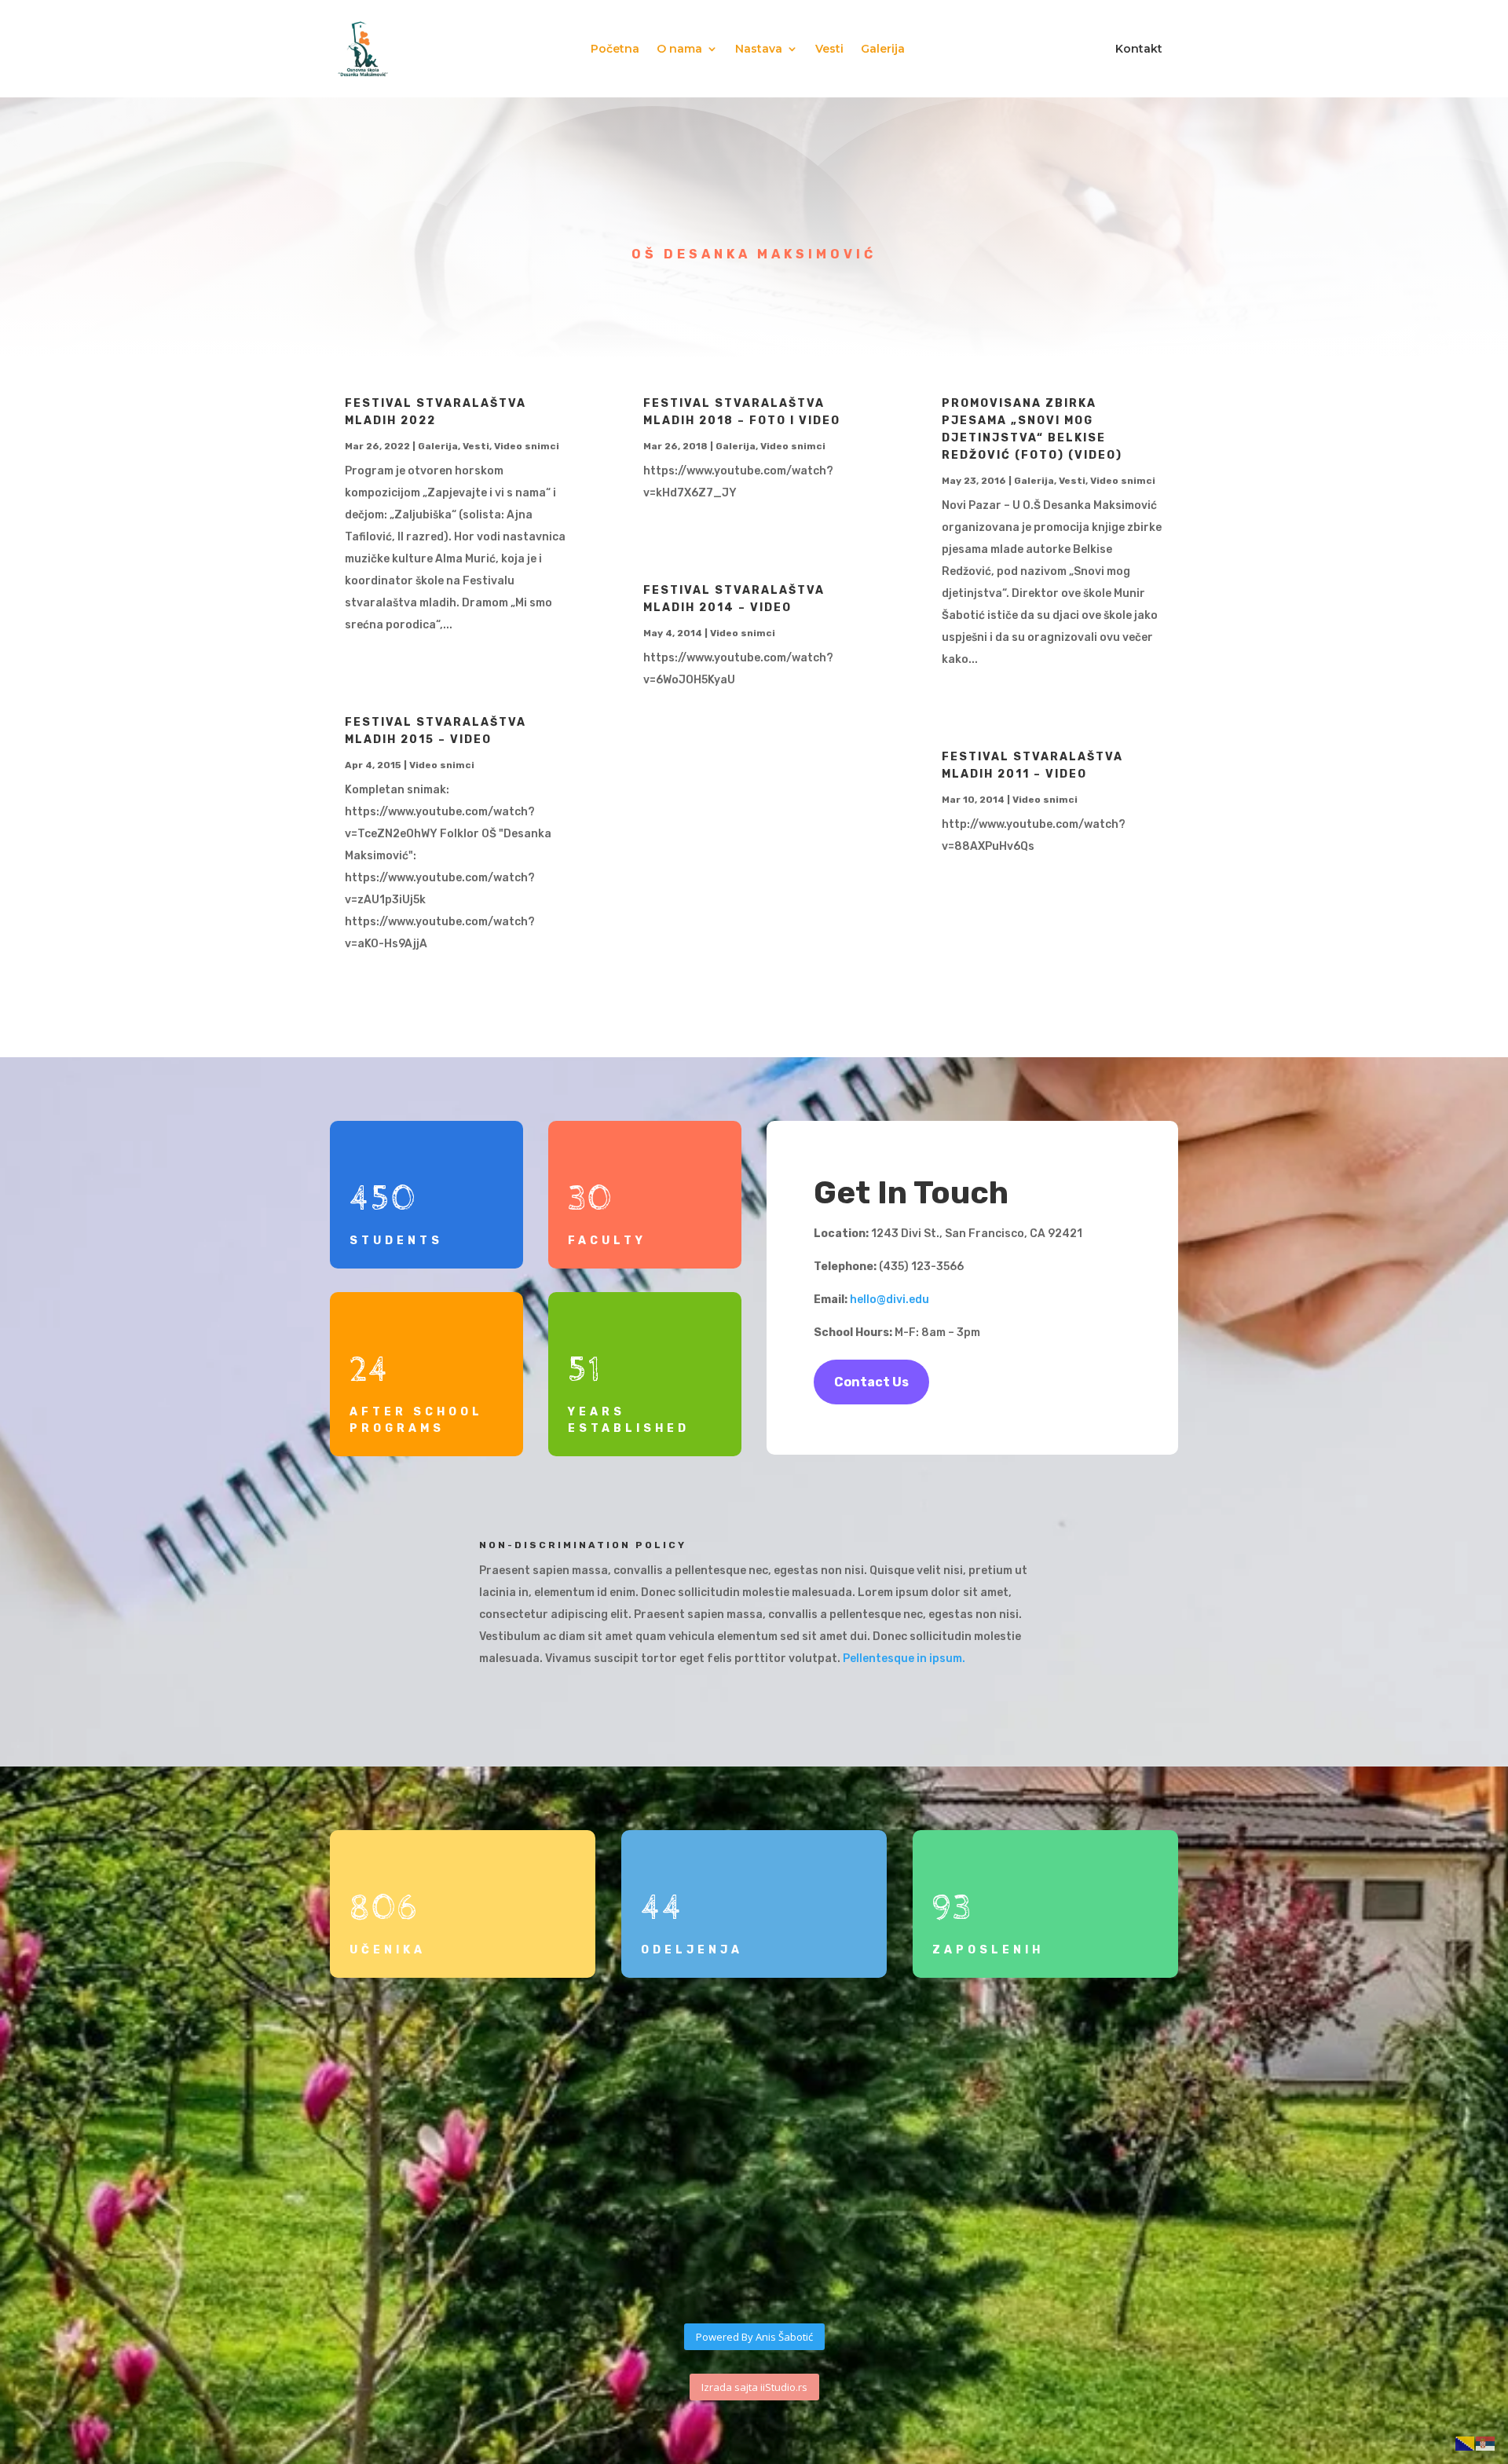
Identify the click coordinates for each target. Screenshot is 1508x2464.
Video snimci (527, 446)
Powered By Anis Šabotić (754, 2337)
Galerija (883, 49)
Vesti (829, 49)
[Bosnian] (1466, 2442)
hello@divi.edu (889, 1300)
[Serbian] (1486, 2442)
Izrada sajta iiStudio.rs (754, 2387)
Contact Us (871, 1382)
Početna (615, 49)
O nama (679, 49)
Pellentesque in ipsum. (905, 1659)
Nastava (759, 49)
